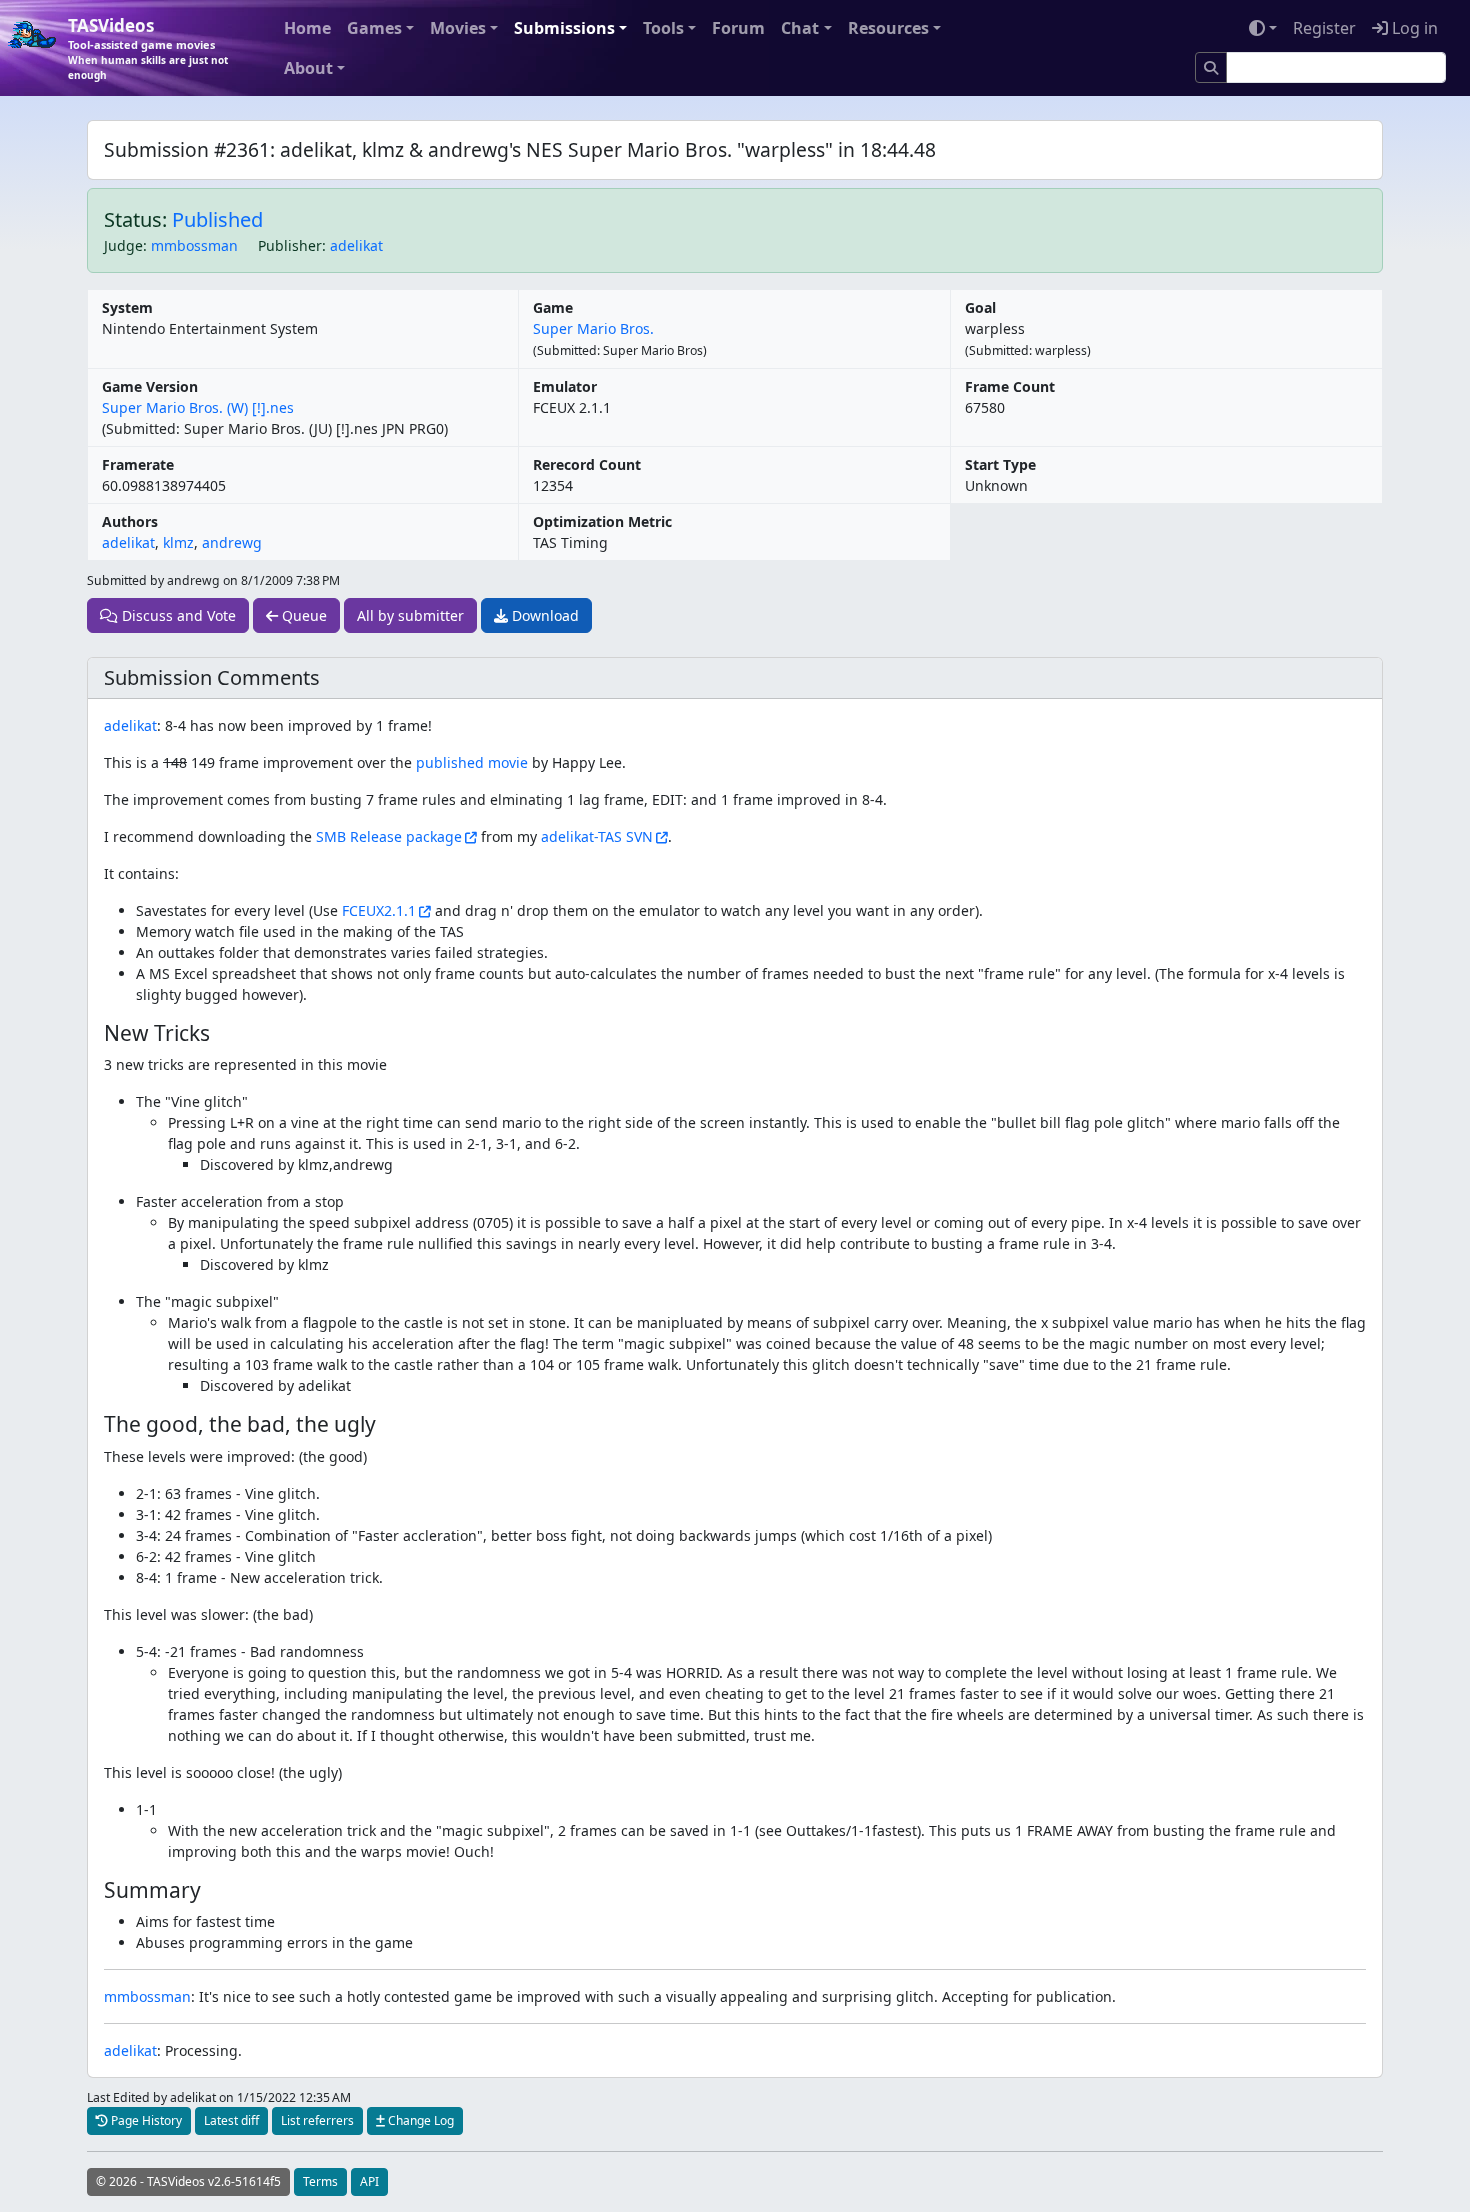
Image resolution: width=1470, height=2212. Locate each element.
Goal (980, 307)
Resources (888, 28)
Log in (1413, 28)
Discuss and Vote (177, 615)
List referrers (317, 2120)
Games (374, 28)
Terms (320, 2181)
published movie (472, 762)
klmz (178, 542)
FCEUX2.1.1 (379, 910)
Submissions (564, 28)
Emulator (565, 386)
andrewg (232, 542)
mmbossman (194, 245)
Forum (738, 28)
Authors (130, 521)
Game (553, 307)
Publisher (290, 245)
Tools (663, 28)
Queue (302, 615)
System (127, 307)
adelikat (356, 245)
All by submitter (410, 615)
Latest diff (231, 2120)
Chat (800, 28)
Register (1324, 28)
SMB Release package (389, 836)
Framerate (138, 464)
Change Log (419, 2120)
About (308, 68)
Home (307, 28)
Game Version (150, 386)
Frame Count (1010, 386)
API (369, 2181)
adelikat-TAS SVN (597, 836)
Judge (123, 245)
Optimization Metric (602, 521)
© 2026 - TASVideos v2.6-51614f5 (188, 2181)
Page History (145, 2120)
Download (543, 615)
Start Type (1000, 464)
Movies (458, 28)
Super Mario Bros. (593, 328)
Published (217, 219)
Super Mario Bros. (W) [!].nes (198, 407)
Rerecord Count (587, 464)
